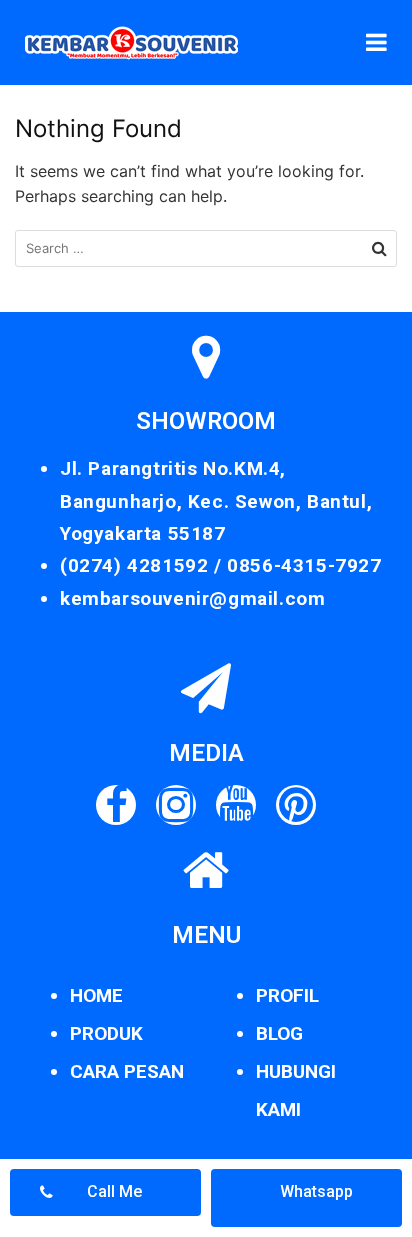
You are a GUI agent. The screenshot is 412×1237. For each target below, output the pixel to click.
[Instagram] (176, 805)
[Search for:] (206, 248)
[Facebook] (116, 805)
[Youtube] (236, 805)
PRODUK (106, 1033)
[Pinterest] (296, 805)
